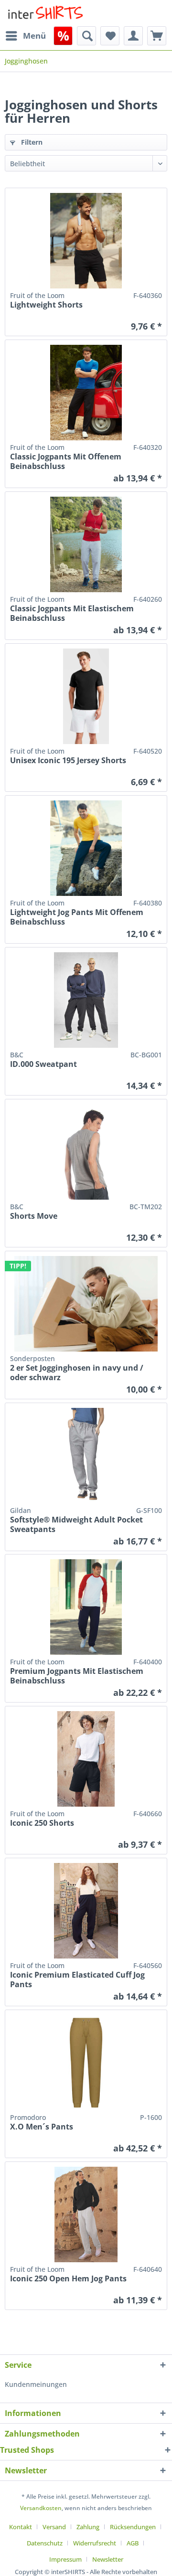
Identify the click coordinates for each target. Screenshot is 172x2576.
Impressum (65, 2559)
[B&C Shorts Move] (86, 1152)
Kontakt (21, 2527)
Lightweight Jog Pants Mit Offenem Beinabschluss (77, 917)
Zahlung (88, 2527)
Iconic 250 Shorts (42, 1823)
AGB (133, 2543)
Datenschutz (45, 2543)
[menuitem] (25, 36)
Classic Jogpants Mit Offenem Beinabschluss (66, 461)
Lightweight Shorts (46, 305)
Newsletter (108, 2559)
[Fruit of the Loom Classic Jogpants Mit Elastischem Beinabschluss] (86, 544)
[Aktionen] (63, 36)
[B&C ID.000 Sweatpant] (86, 1000)
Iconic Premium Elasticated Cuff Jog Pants (77, 1980)
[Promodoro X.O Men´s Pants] (86, 2063)
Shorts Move (34, 1216)
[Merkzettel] (110, 36)
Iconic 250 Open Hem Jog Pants (68, 2279)
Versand (54, 2527)
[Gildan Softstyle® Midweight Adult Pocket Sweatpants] (86, 1456)
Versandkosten (41, 2508)
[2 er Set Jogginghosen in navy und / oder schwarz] (86, 1304)
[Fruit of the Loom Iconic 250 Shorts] (86, 1759)
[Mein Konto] (133, 36)
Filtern (31, 142)
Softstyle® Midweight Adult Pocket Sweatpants (76, 1524)
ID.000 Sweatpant (43, 1064)
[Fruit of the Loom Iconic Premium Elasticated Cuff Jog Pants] (86, 1911)
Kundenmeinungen (36, 2384)
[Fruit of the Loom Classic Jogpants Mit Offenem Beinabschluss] (86, 393)
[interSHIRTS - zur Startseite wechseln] (45, 13)
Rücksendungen (133, 2527)
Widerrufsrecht (95, 2543)
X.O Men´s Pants (42, 2127)
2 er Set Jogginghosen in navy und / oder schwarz (77, 1373)
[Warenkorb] (157, 36)
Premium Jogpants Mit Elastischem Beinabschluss (77, 1676)
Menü (34, 36)
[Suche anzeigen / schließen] (86, 36)
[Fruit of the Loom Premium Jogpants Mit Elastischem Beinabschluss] (86, 1607)
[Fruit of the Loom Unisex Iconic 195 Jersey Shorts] (86, 696)
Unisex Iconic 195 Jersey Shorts (68, 761)
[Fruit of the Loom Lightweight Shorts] (86, 241)
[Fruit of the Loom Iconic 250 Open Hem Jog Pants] (86, 2214)
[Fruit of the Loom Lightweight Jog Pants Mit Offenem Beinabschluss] (86, 848)
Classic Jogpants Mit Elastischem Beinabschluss (72, 613)
